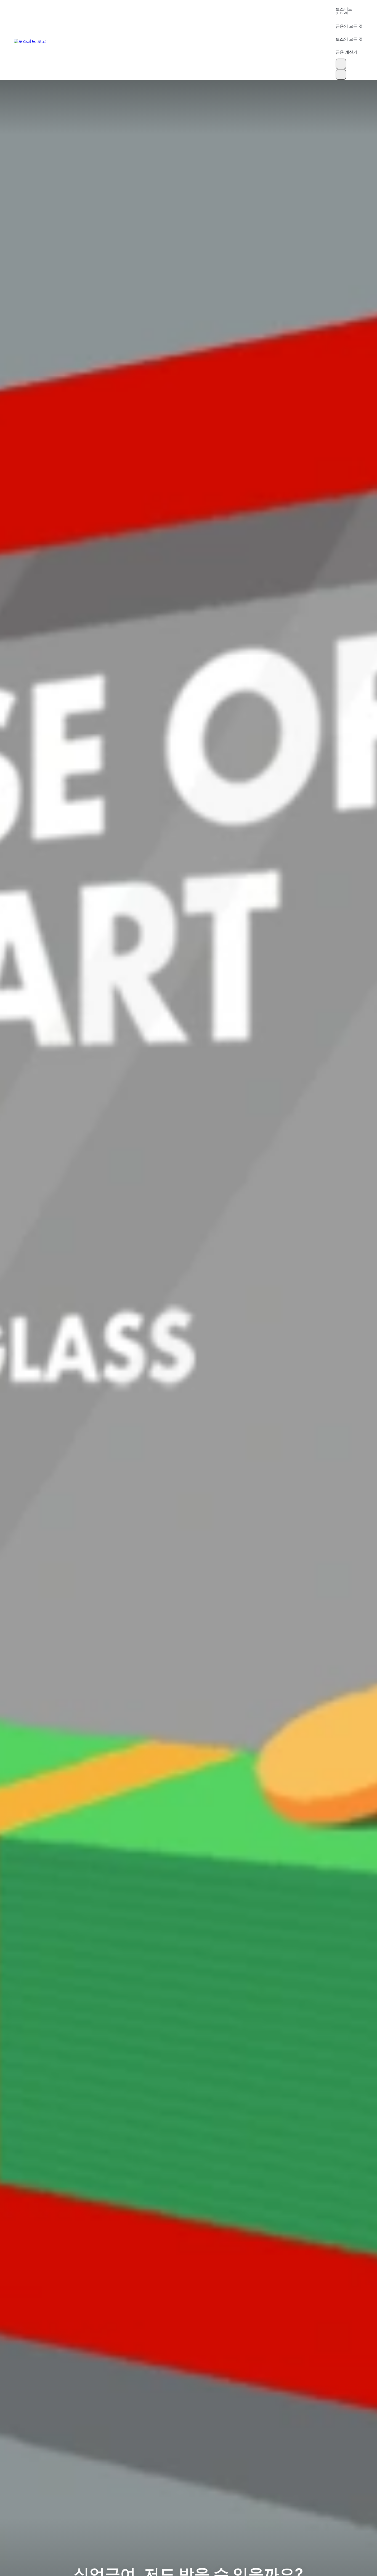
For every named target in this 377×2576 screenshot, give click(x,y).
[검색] (341, 64)
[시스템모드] (341, 74)
